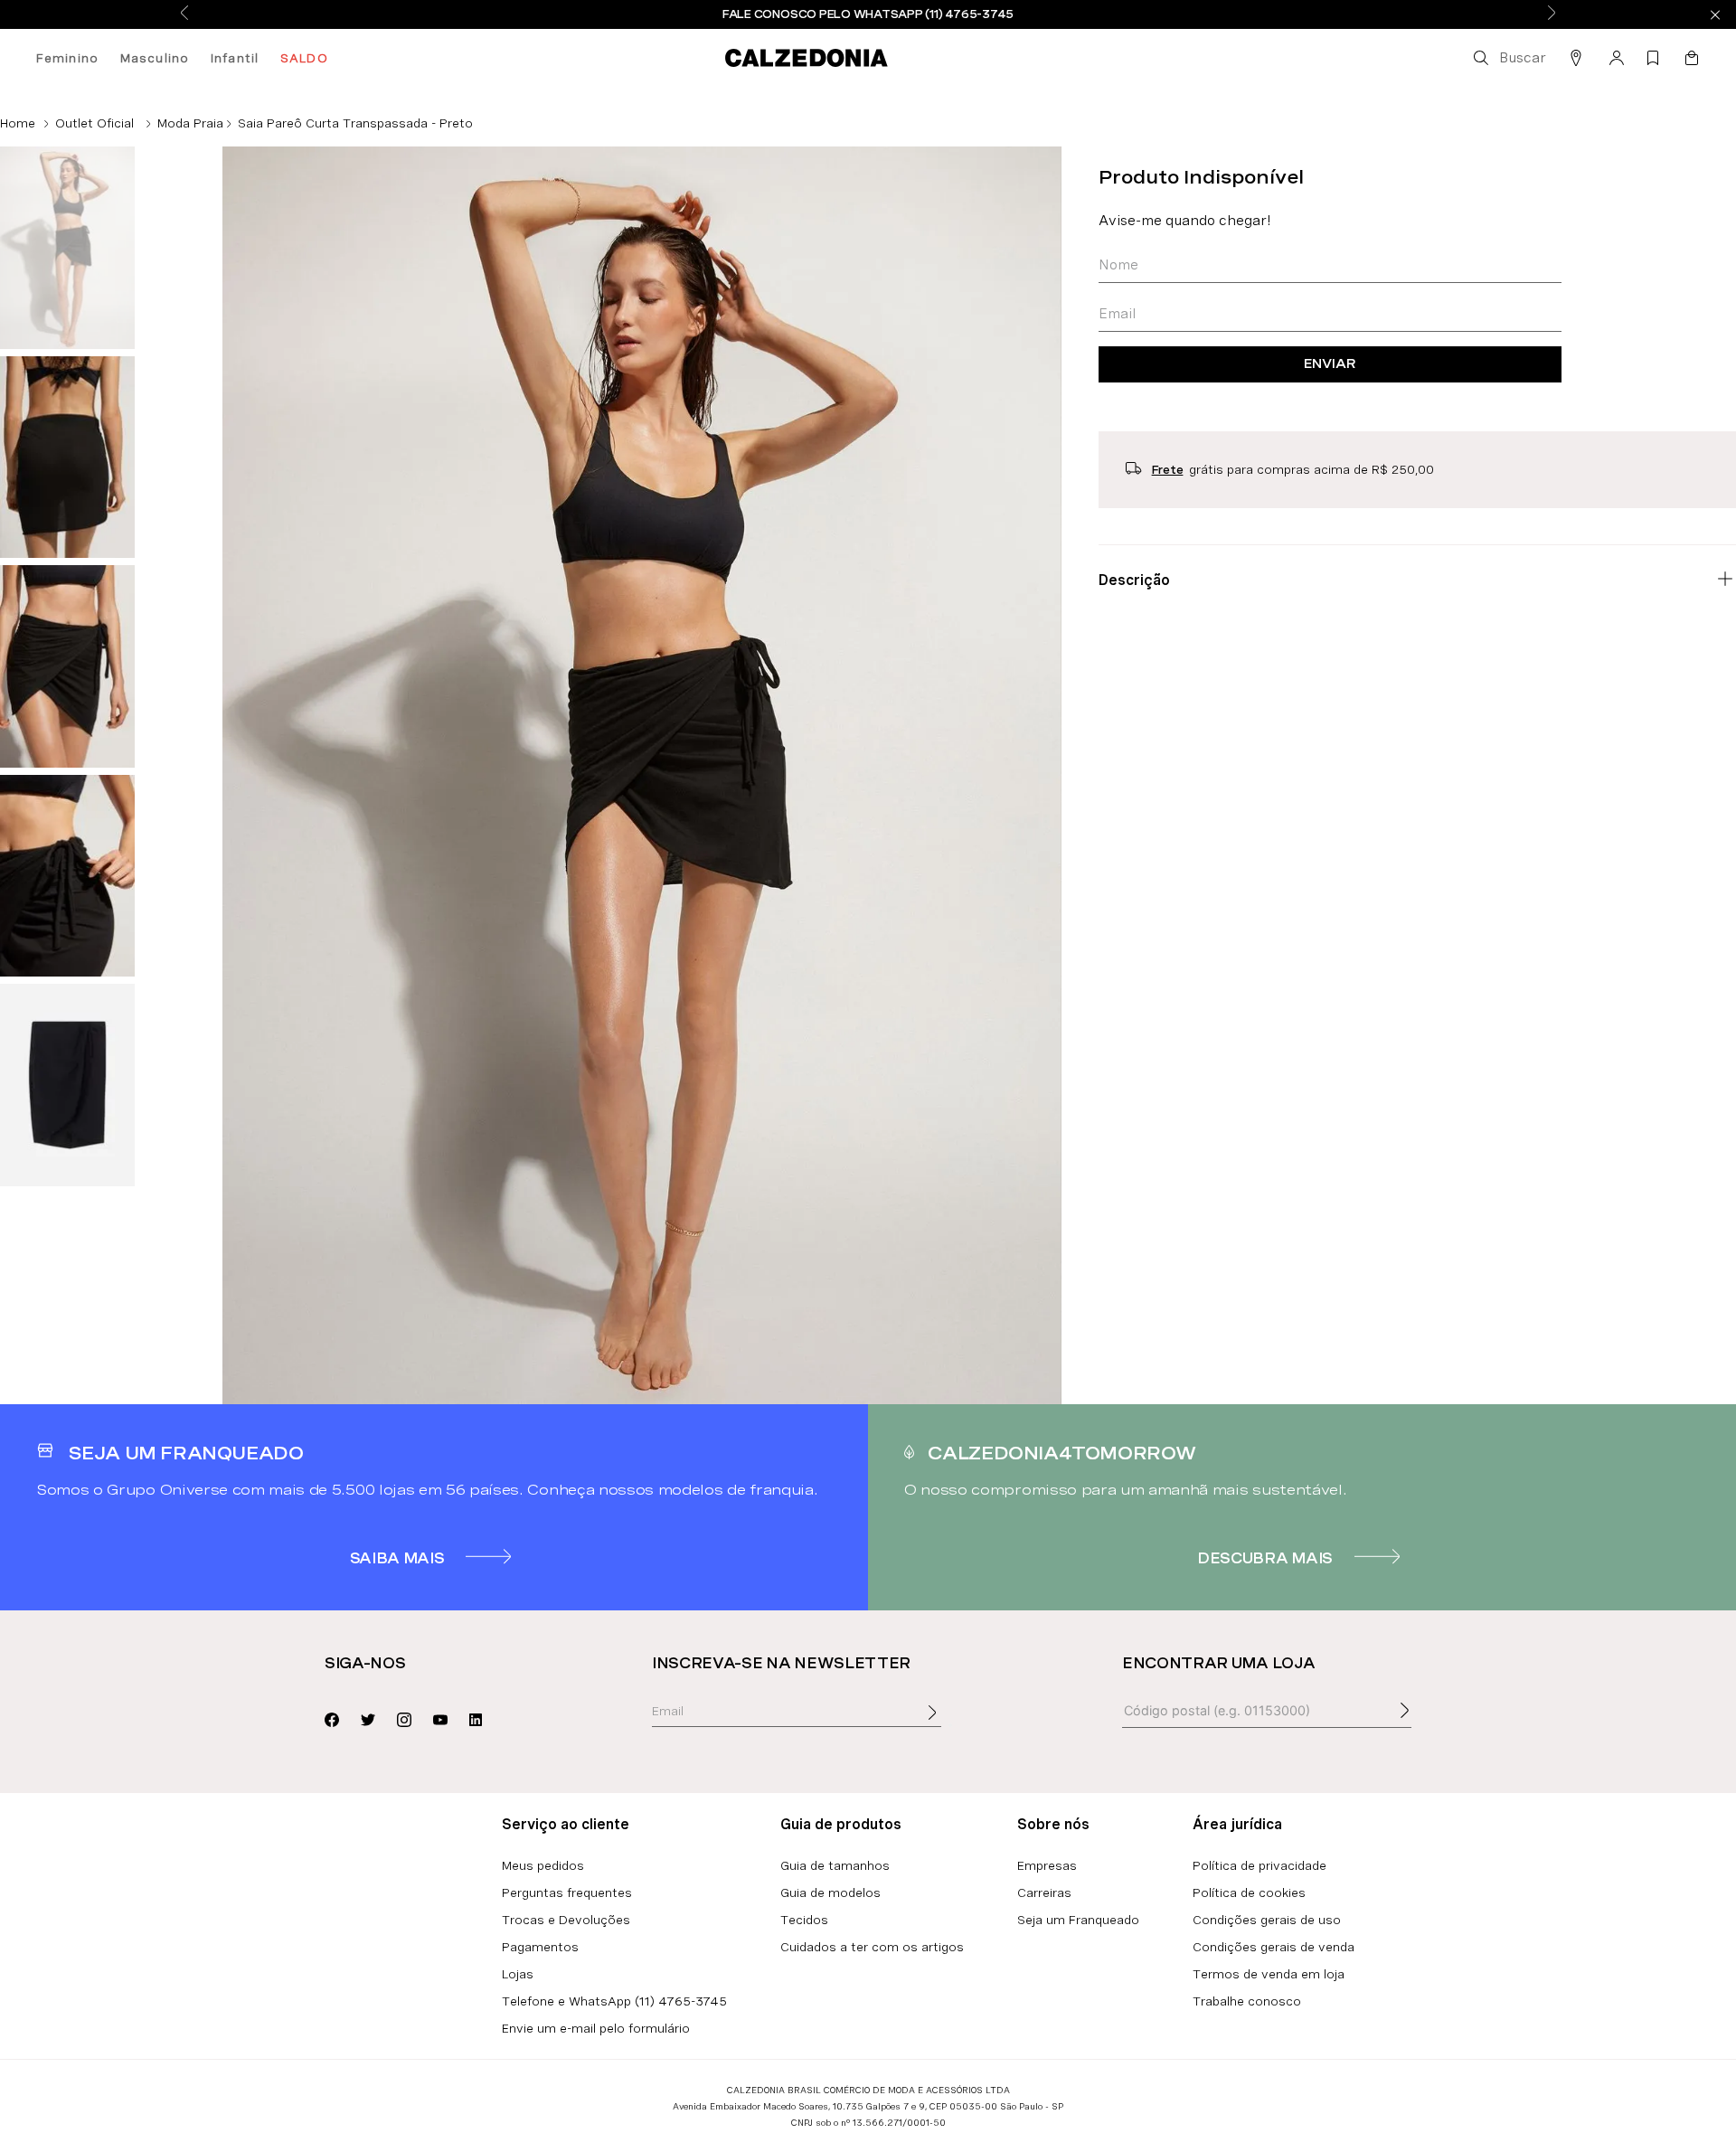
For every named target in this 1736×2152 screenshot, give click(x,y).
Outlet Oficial (94, 123)
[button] (1508, 58)
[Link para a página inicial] (18, 123)
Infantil (235, 58)
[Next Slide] (1552, 14)
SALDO (304, 58)
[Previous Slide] (184, 14)
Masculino (155, 58)
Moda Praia (190, 123)
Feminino (67, 58)
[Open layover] (950, 1725)
